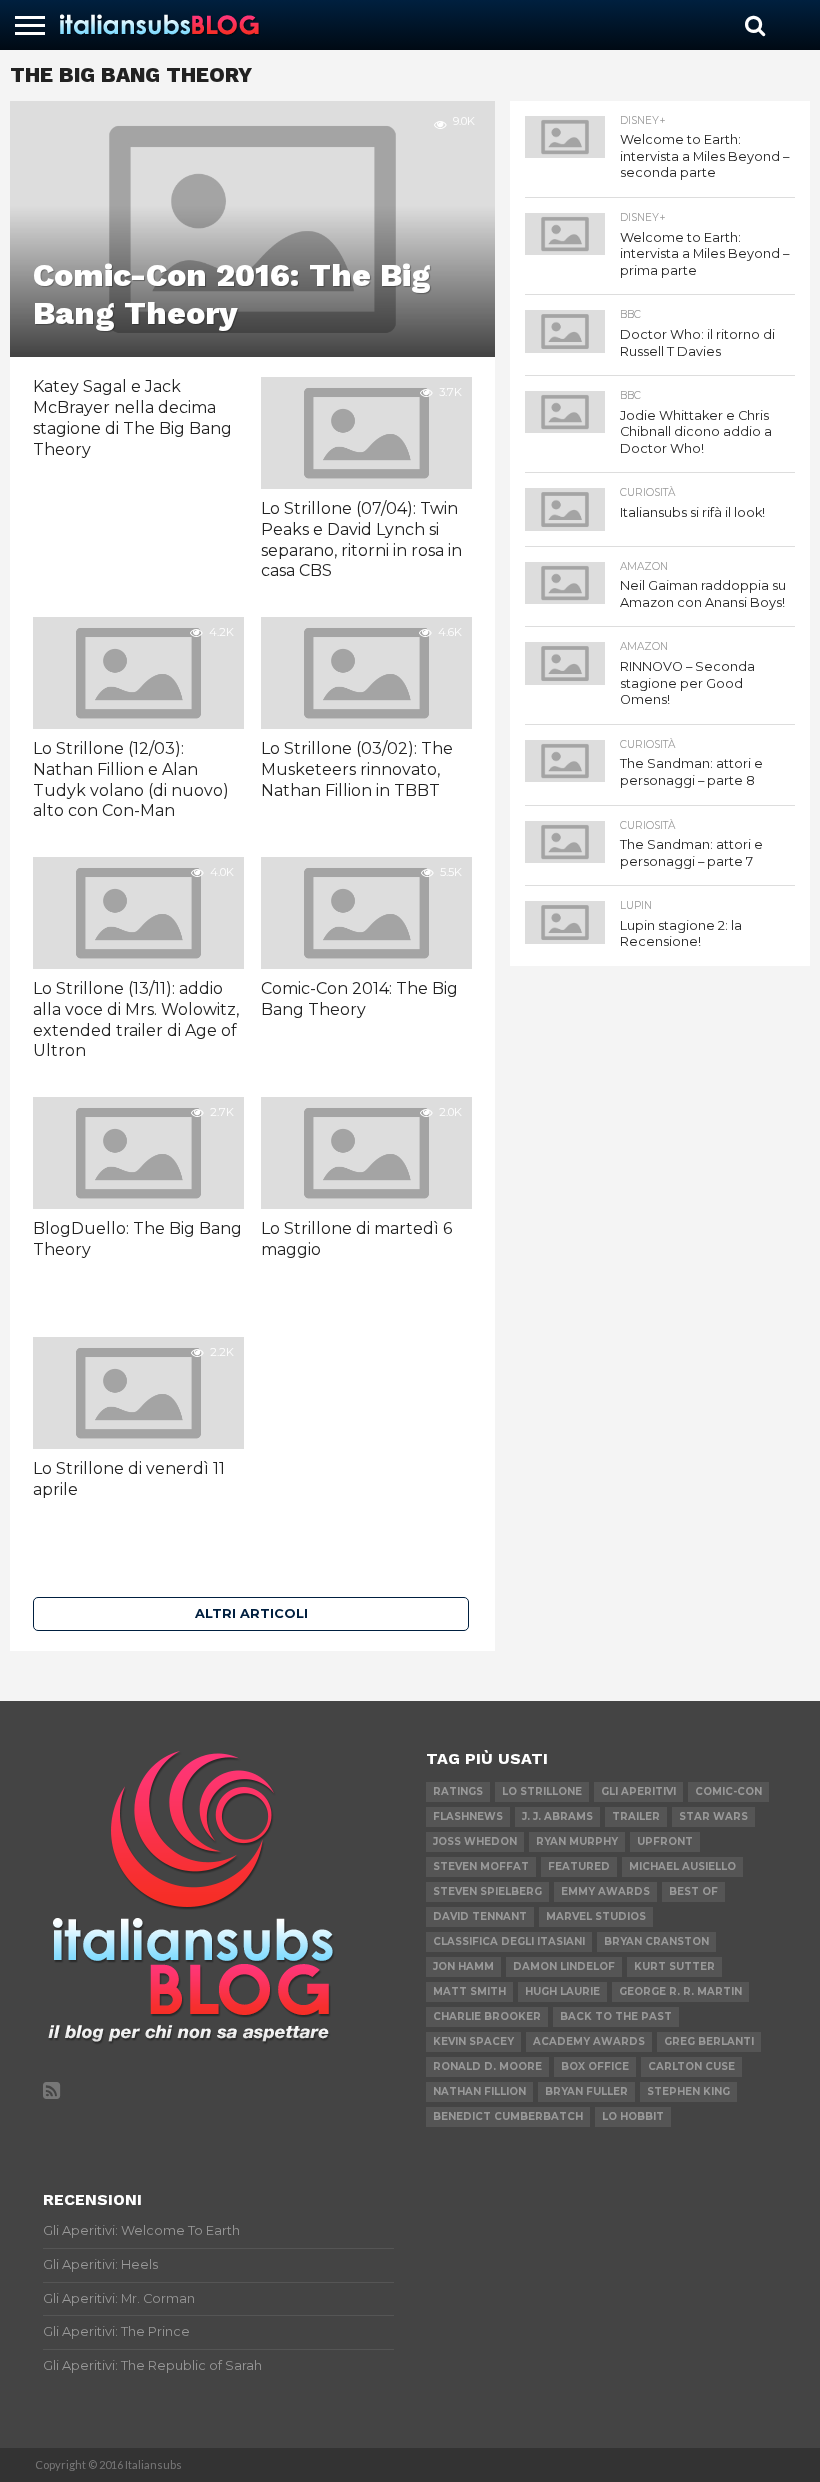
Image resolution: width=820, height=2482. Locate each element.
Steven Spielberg (487, 1891)
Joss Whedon (475, 1841)
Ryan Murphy (577, 1841)
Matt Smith (469, 1991)
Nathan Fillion (479, 2091)
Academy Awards (589, 2041)
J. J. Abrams (557, 1816)
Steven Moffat (481, 1866)
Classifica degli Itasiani (509, 1941)
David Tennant (480, 1916)
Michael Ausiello (682, 1866)
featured (579, 1866)
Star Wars (713, 1816)
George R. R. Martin (680, 1991)
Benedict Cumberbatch (508, 2116)
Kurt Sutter (674, 1966)
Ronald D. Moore (487, 2066)
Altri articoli (251, 1613)
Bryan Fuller (586, 2091)
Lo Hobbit (633, 2116)
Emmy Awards (605, 1891)
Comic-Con (728, 1791)
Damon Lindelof (564, 1966)
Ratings (458, 1791)
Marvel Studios (596, 1916)
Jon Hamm (463, 1966)
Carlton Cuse (691, 2066)
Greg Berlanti (709, 2041)
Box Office (595, 2066)
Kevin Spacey (473, 2041)
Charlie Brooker (487, 2016)
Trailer (636, 1816)
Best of (693, 1891)
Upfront (665, 1841)
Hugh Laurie (562, 1991)
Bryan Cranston (656, 1941)
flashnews (468, 1816)
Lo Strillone (542, 1791)
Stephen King (688, 2091)
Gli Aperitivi (638, 1791)
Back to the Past (616, 2016)
